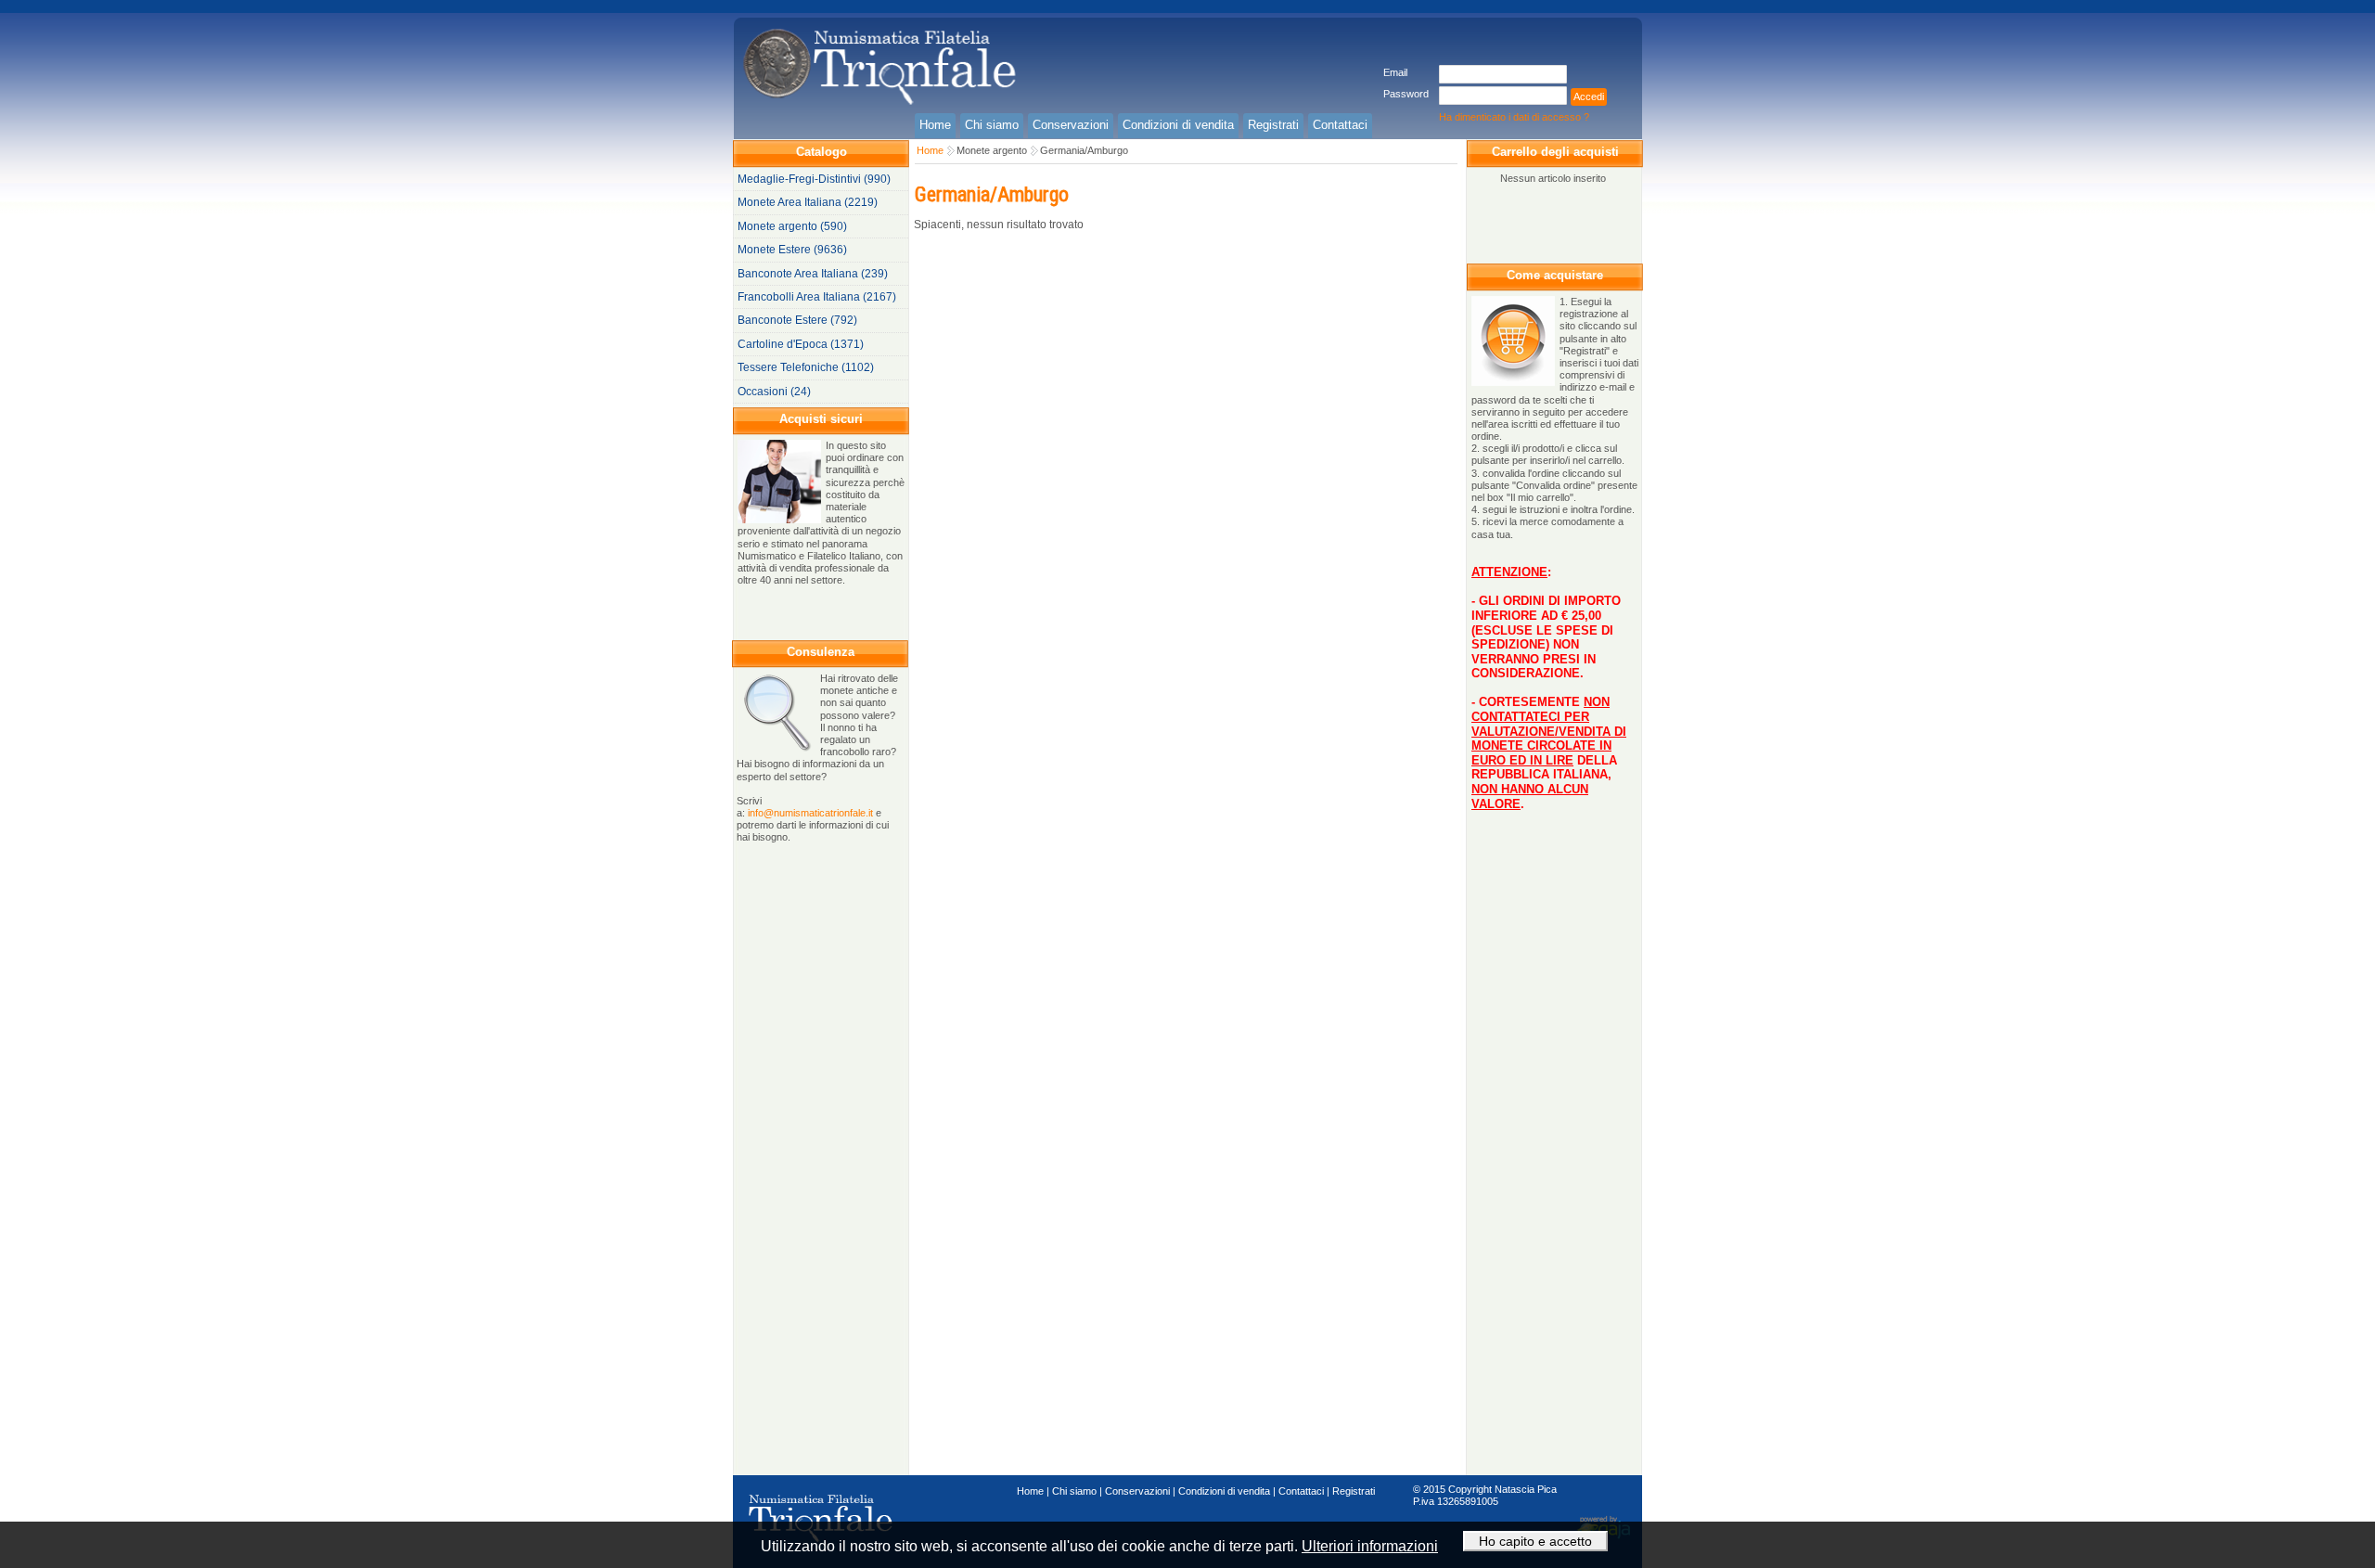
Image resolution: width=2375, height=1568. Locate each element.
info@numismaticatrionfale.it (810, 813)
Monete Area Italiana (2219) (808, 202)
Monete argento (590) (792, 226)
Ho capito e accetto (1535, 1541)
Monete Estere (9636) (792, 250)
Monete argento (992, 150)
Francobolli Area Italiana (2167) (817, 297)
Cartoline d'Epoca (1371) (801, 344)
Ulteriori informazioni (1370, 1546)
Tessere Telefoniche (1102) (806, 367)
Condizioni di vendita (1224, 1491)
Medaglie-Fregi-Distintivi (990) (814, 179)
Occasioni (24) (774, 392)
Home (930, 150)
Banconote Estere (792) (797, 320)
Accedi (1589, 96)
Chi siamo (1074, 1491)
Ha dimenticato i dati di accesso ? (1514, 117)
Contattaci (1301, 1491)
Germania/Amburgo (1084, 150)
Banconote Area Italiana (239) (813, 274)
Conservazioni (1137, 1491)
